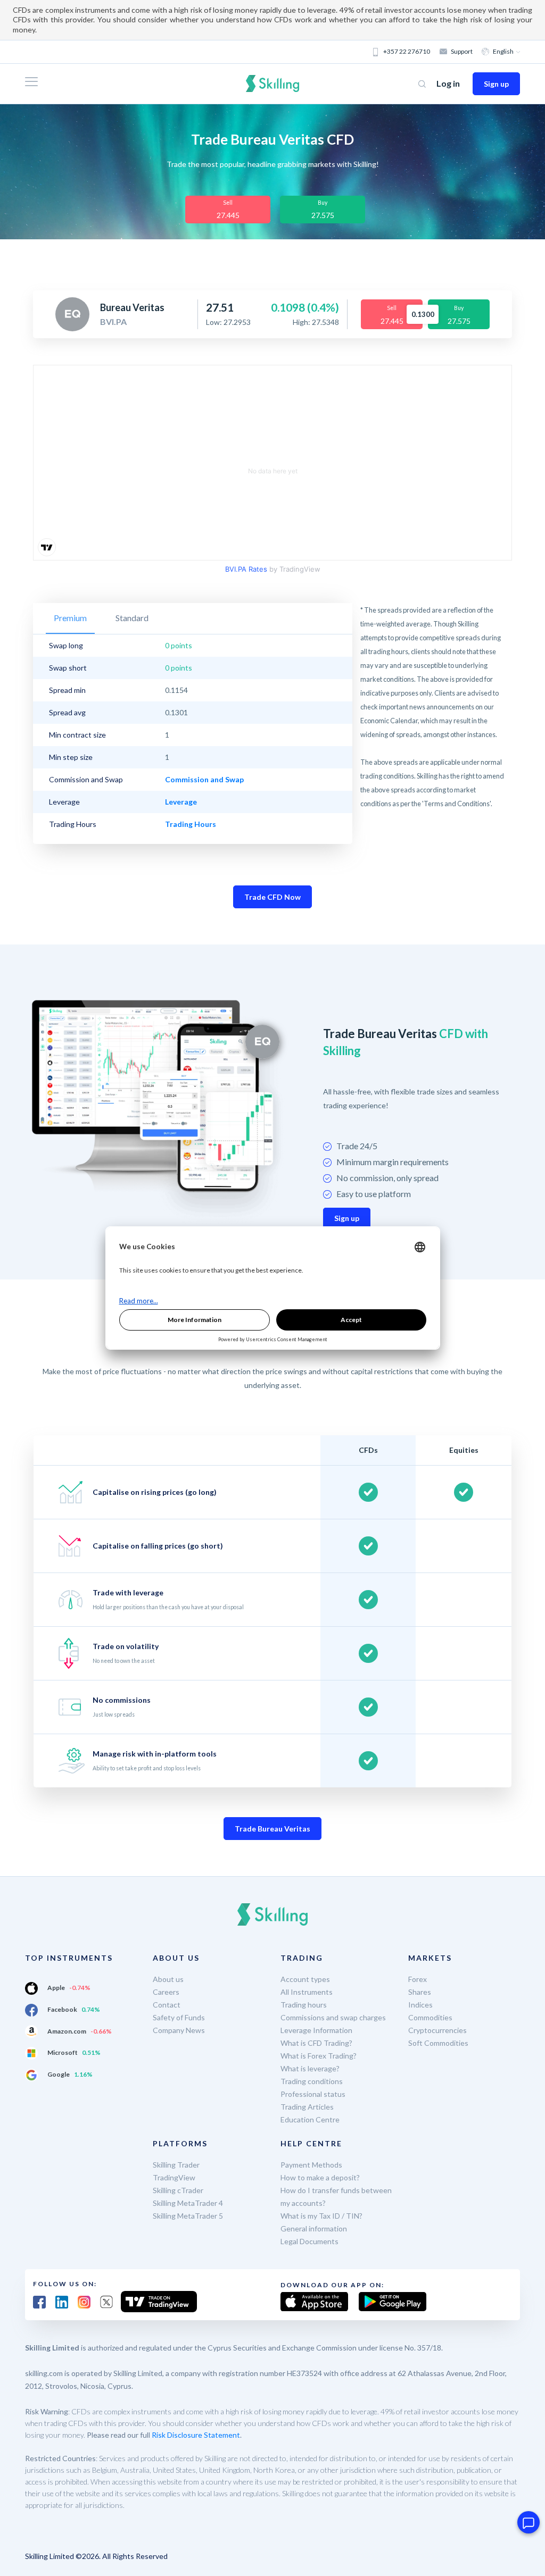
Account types (305, 1979)
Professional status (313, 2094)
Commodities (430, 2017)
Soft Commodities (438, 2043)
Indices (420, 2005)
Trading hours (304, 2005)
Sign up (496, 84)
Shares (420, 1992)
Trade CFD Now (272, 897)
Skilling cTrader (178, 2190)
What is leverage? (310, 2068)
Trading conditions (312, 2081)
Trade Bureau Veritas (272, 1829)
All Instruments (307, 1992)
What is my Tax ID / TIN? (321, 2216)
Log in (448, 83)
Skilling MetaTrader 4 (188, 2203)
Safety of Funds (179, 2017)
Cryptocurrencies (437, 2030)
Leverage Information (316, 2030)
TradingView (174, 2177)
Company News (179, 2030)
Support (462, 51)
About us (168, 1979)
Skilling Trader (176, 2165)
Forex (418, 1979)
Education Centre (310, 2119)
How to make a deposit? (320, 2177)
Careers (166, 1992)
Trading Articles (307, 2107)
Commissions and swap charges (333, 2017)
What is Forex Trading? (319, 2056)
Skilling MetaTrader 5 (188, 2216)
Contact (167, 2005)
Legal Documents (309, 2241)
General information (314, 2228)
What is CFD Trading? (316, 2043)
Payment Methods (311, 2165)
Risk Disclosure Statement (196, 2435)
